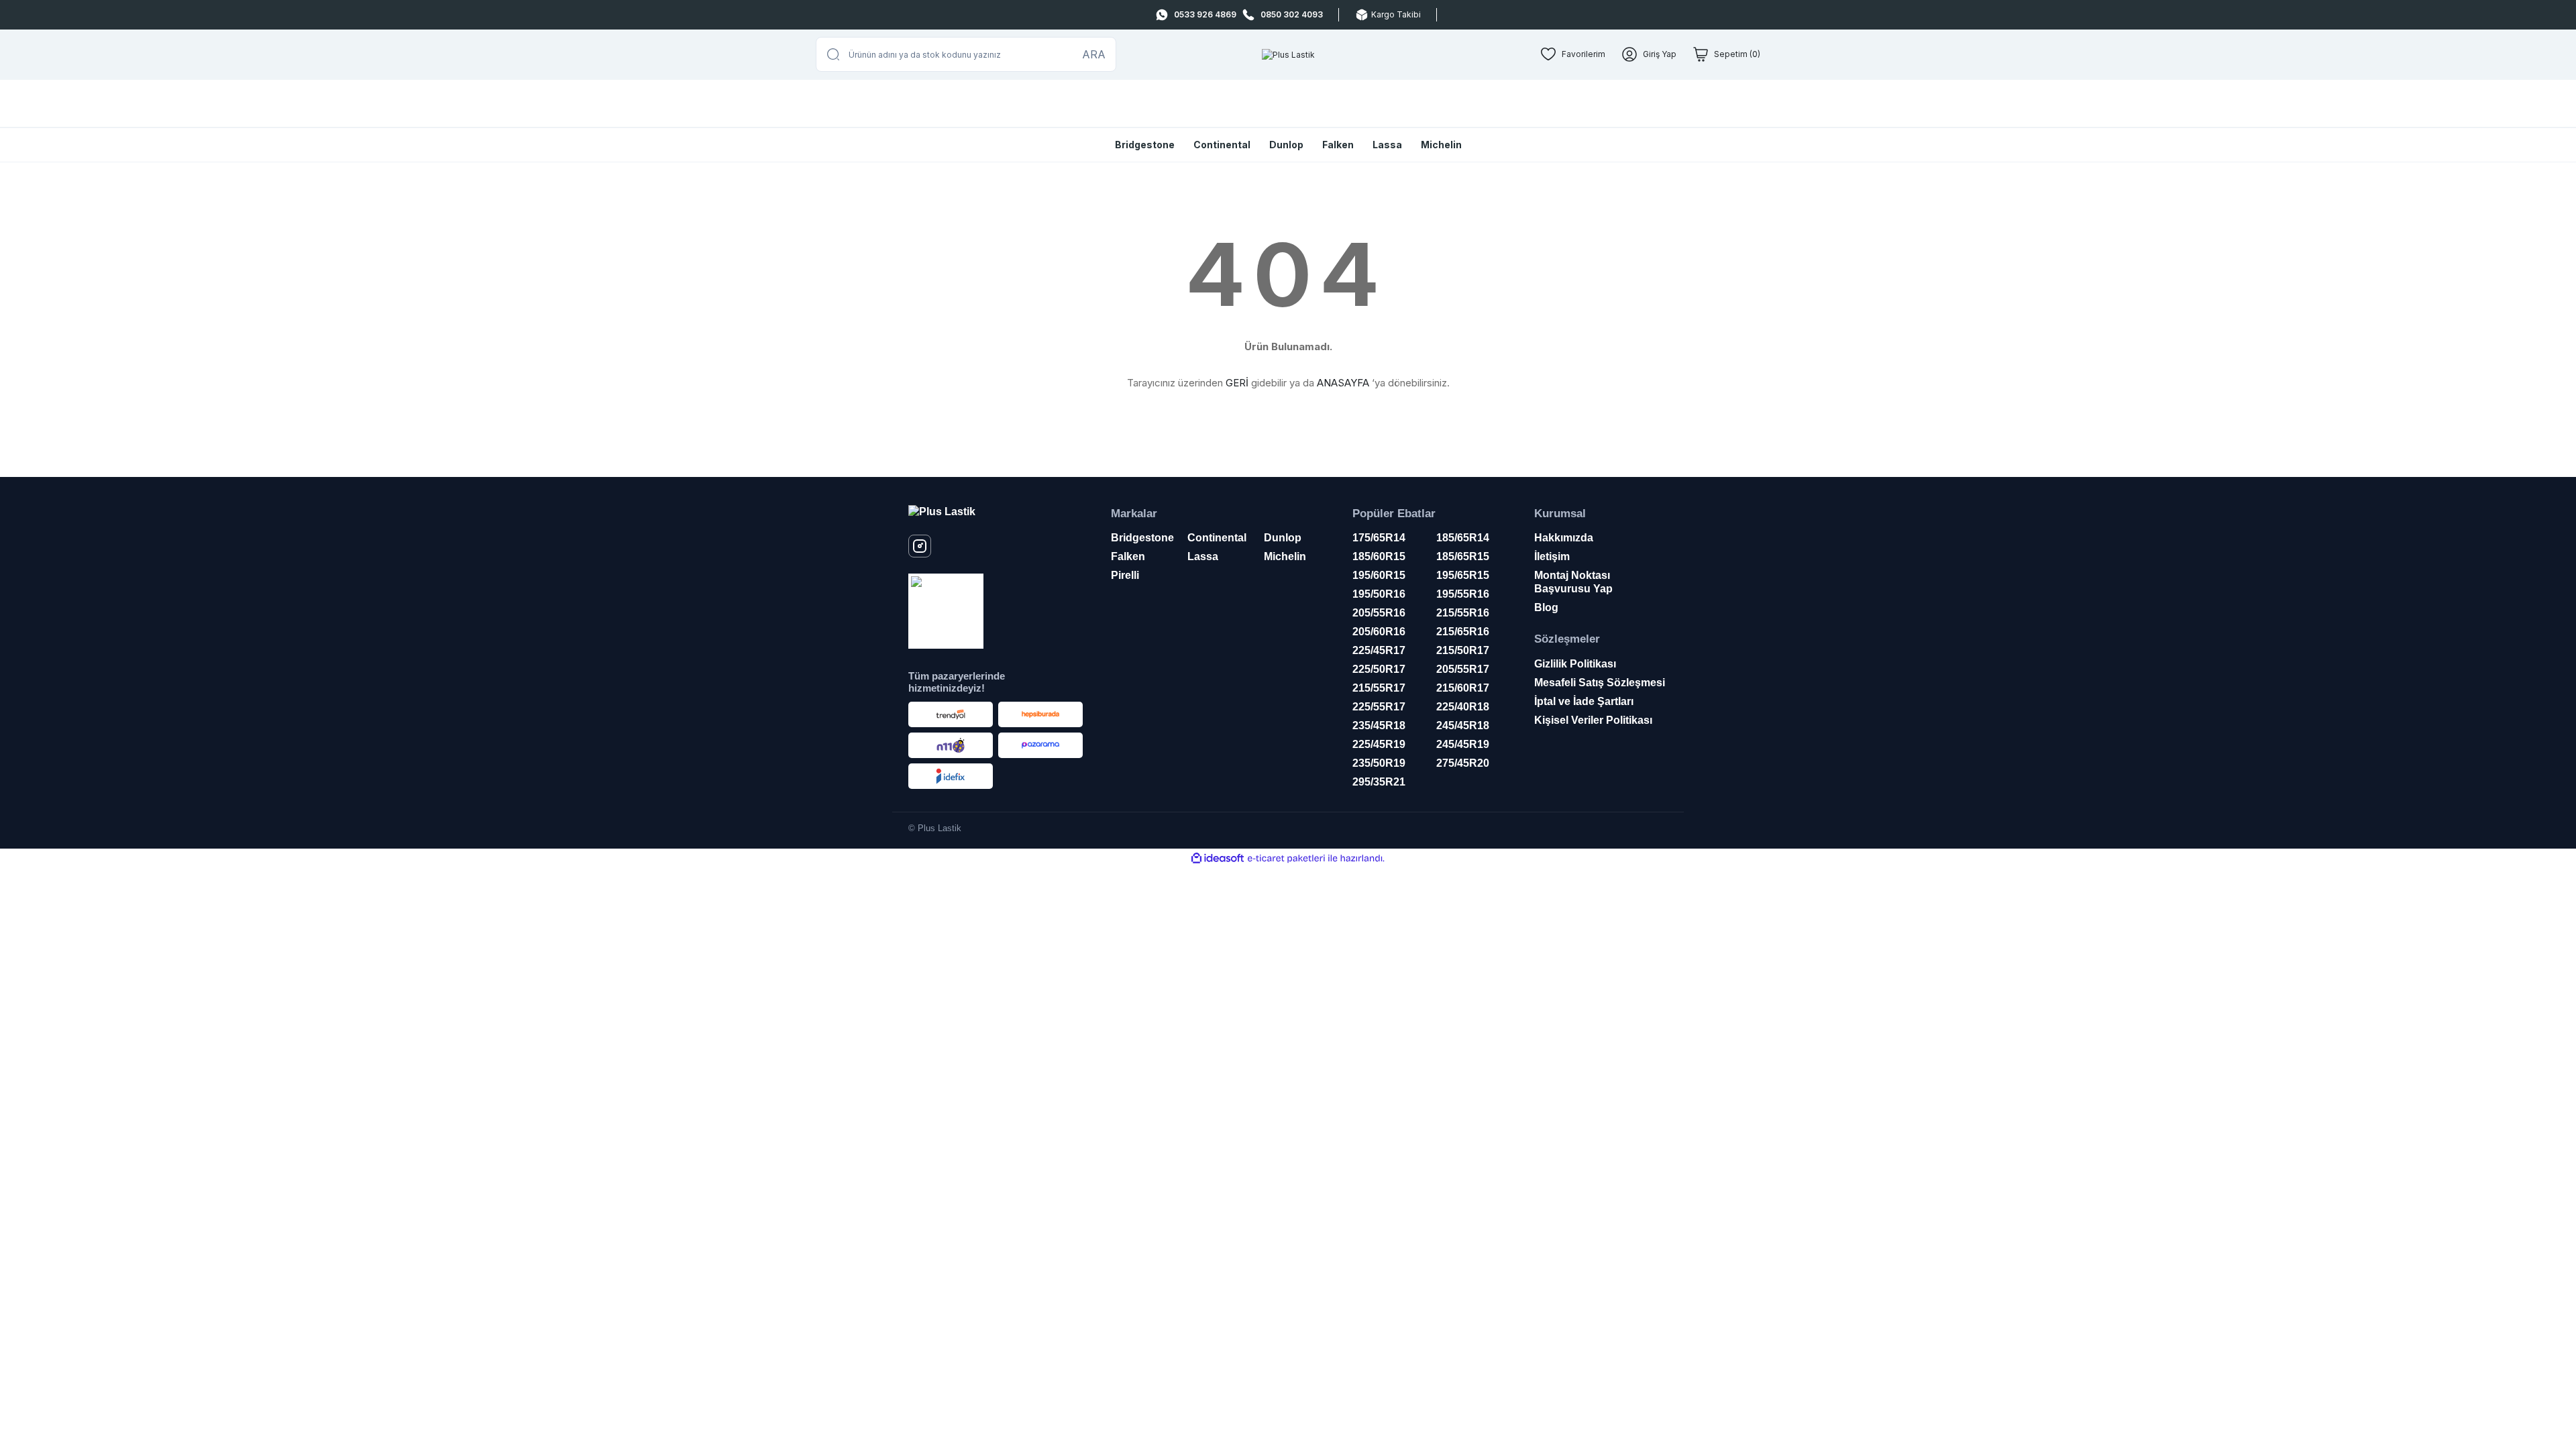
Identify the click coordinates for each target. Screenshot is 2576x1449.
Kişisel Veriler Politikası (1593, 720)
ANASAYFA (1343, 383)
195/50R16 (1379, 594)
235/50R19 (1379, 763)
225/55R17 (1379, 707)
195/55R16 (1463, 594)
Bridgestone (1145, 145)
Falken (1338, 145)
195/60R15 (1379, 575)
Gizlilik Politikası (1575, 664)
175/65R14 (1379, 538)
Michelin (1441, 145)
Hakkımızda (1564, 538)
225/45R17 (1379, 650)
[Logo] (1288, 55)
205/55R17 (1463, 669)
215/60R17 (1463, 688)
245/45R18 (1463, 726)
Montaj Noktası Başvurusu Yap (1573, 582)
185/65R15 (1463, 556)
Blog (1546, 607)
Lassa (1387, 145)
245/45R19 (1463, 744)
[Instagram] (920, 546)
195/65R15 (1463, 575)
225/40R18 (1463, 707)
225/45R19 (1379, 744)
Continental (1222, 145)
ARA (1094, 54)
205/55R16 (1379, 613)
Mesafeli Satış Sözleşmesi (1600, 683)
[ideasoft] (1218, 858)
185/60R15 (1379, 556)
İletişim (1552, 556)
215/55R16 (1463, 613)
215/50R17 (1463, 650)
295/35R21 (1379, 782)
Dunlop (1286, 145)
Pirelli (1125, 575)
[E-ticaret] (1286, 859)
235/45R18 (1379, 726)
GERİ (1237, 383)
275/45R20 (1463, 763)
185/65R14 (1463, 538)
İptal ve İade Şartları (1584, 701)
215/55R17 (1379, 688)
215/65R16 (1463, 632)
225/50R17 (1379, 669)
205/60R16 (1379, 632)
